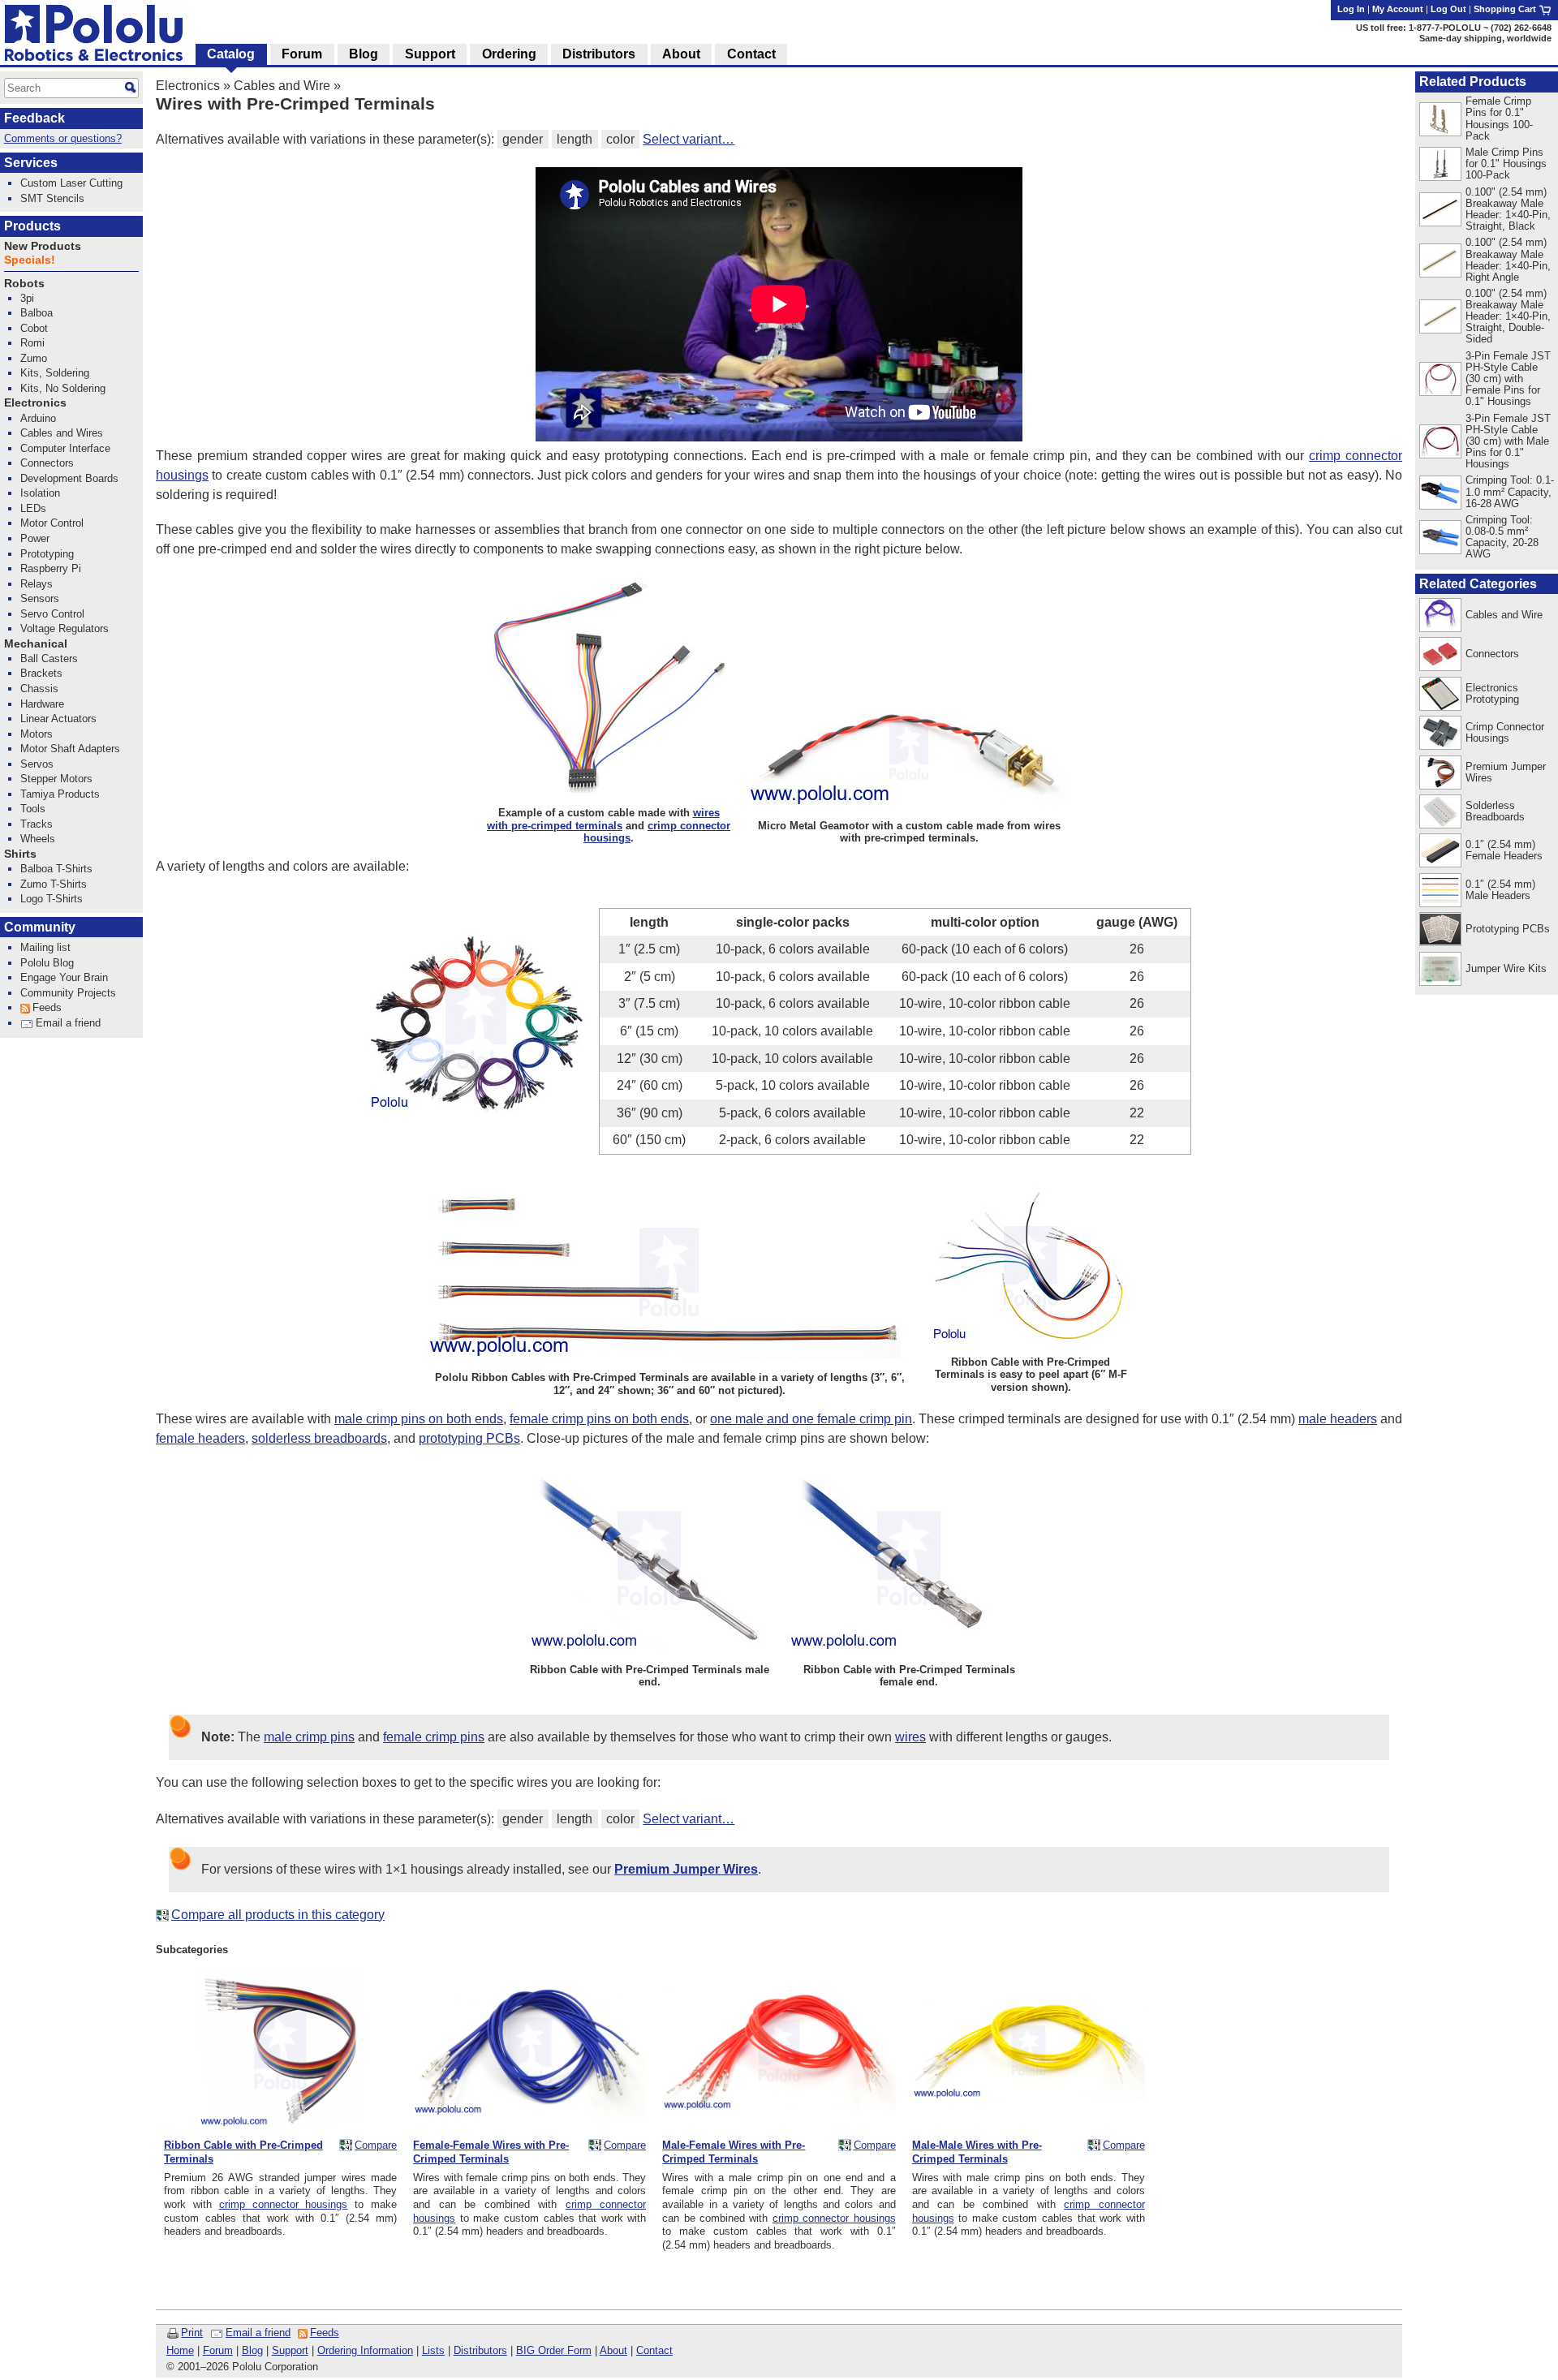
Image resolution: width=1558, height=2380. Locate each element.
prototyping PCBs (469, 1438)
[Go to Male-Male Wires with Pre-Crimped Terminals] (1029, 2125)
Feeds (325, 2333)
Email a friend (258, 2333)
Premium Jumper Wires (1506, 772)
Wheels (38, 839)
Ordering (509, 54)
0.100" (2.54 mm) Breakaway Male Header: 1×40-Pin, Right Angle (1508, 259)
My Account (1398, 9)
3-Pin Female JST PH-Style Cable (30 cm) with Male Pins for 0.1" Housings (1508, 441)
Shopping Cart (1506, 9)
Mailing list (45, 947)
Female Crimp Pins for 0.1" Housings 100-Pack (1499, 118)
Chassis (39, 689)
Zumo (34, 358)
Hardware (42, 704)
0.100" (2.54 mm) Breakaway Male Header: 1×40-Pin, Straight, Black (1508, 209)
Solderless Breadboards (1495, 811)
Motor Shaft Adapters (70, 749)
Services (31, 163)
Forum (218, 2350)
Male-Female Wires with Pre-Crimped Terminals (734, 2152)
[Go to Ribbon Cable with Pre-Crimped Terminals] (280, 2125)
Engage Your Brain (64, 977)
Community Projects (68, 993)
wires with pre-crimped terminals (603, 819)
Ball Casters (49, 658)
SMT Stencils (52, 198)
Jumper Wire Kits (1506, 968)
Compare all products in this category (278, 1915)
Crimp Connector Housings (1505, 732)
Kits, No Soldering (63, 388)
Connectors (1492, 654)
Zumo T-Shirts (54, 884)
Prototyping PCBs (1508, 929)
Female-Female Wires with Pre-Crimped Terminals (491, 2152)
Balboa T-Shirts (56, 869)
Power (35, 538)
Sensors (40, 598)
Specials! (30, 260)
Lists (433, 2350)
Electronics (188, 86)
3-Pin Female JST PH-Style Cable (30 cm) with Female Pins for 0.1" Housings (1508, 379)
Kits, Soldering (55, 373)
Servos (37, 764)
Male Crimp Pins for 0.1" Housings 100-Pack (1506, 164)
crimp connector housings (284, 2204)
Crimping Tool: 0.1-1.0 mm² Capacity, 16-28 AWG (1510, 491)
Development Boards (69, 478)
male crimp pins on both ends (419, 1419)
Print (192, 2333)
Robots (24, 284)
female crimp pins (434, 1737)
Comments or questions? (63, 138)
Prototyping (47, 554)
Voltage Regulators (65, 628)
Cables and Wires (62, 433)
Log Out (1448, 9)
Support (290, 2350)
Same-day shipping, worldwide (1485, 38)
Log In (1351, 9)
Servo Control (52, 614)
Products (32, 226)
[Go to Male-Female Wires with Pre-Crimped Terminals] (779, 2125)
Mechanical (36, 644)
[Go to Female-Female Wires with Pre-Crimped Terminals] (529, 2125)
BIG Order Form (554, 2350)
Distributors (480, 2350)
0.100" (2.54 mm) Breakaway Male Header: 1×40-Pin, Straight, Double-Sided (1508, 316)
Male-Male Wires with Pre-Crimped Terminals (977, 2152)
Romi (32, 343)
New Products (43, 246)
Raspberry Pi (51, 568)
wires (910, 1737)
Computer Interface (65, 448)
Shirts (20, 854)
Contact (654, 2350)
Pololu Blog (47, 963)
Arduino (38, 418)
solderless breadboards (319, 1438)
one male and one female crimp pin (811, 1419)
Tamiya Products (60, 794)
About (613, 2350)
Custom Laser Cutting (71, 183)
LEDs (33, 508)
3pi (27, 298)
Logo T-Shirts (52, 899)
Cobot (34, 328)
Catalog (231, 54)
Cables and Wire (282, 86)
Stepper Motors (56, 779)
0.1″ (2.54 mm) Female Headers (1504, 850)
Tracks (37, 824)
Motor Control (52, 523)
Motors (37, 734)
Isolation (40, 493)
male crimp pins (309, 1737)
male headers (1338, 1419)
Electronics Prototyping (1492, 693)
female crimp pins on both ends (599, 1419)
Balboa (37, 313)
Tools (33, 809)
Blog (252, 2350)
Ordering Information (365, 2350)
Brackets (41, 673)
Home (180, 2350)
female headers (200, 1438)
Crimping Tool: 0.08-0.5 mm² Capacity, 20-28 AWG (1502, 537)
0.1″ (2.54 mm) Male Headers (1500, 890)
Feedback (34, 118)
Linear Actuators (58, 719)
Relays (37, 584)
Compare (376, 2145)
